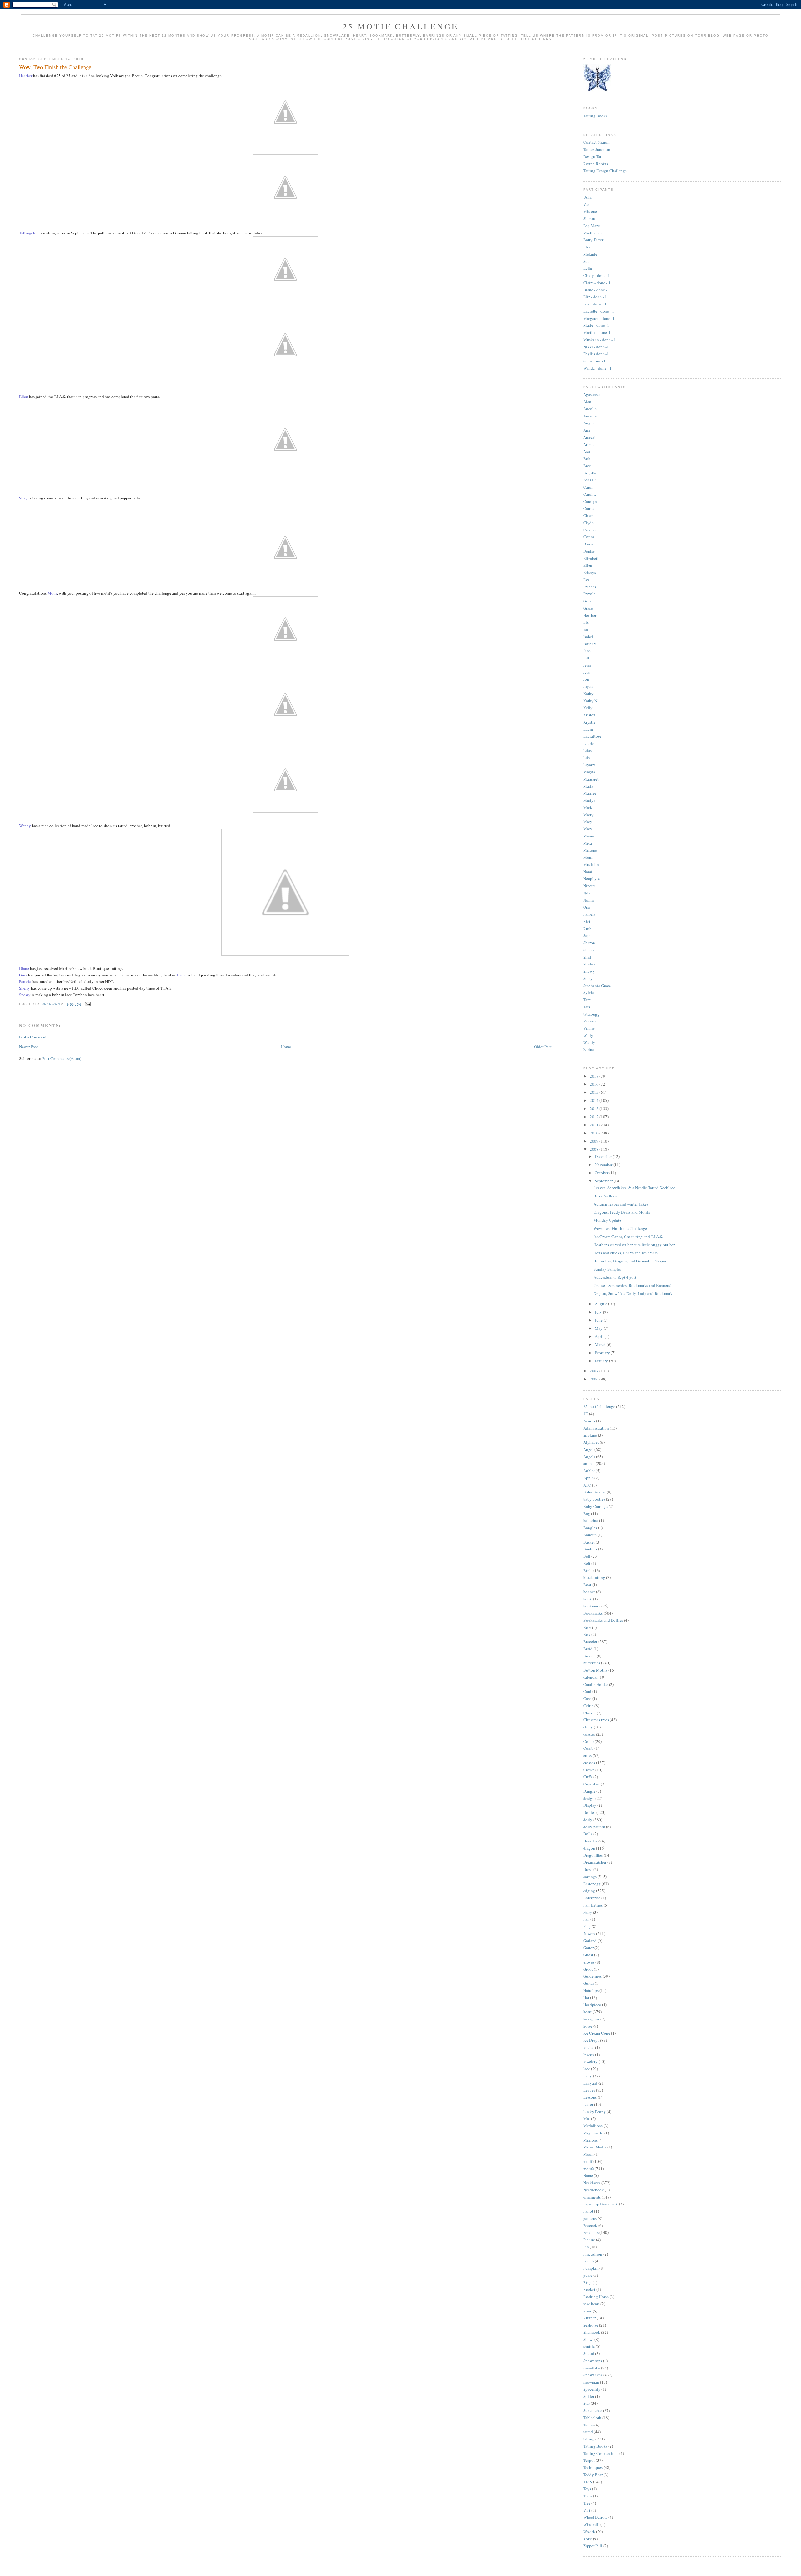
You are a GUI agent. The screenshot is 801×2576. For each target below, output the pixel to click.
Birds (588, 1570)
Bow (587, 1627)
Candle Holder (596, 1684)
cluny (588, 1727)
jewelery (590, 2061)
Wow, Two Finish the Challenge (620, 1228)
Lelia (588, 268)
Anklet (589, 1471)
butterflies (592, 1663)
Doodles (590, 1841)
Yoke (588, 2539)
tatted (588, 2432)
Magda (589, 772)
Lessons (590, 2097)
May (599, 1328)
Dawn (588, 544)
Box (587, 1634)
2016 (595, 1084)
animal (589, 1463)
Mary (588, 822)
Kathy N (590, 701)
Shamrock (592, 2332)
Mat (587, 2118)
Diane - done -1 (596, 290)
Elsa (587, 247)
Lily (587, 758)
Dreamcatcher (595, 1862)
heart (587, 2012)
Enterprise (592, 1898)
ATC (587, 1485)
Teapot (589, 2460)
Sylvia (589, 992)
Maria (588, 786)
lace (587, 2069)
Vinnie (589, 1028)
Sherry (589, 950)
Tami (587, 1000)
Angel (588, 1449)
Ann (587, 430)
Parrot (588, 2211)
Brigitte (590, 473)
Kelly (588, 708)
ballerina (591, 1520)
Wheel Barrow (595, 2517)
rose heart (591, 2304)
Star (587, 2403)
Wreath (589, 2532)
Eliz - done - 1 (595, 297)
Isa (586, 629)
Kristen (589, 715)
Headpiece (592, 2005)
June (599, 1320)
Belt (587, 1563)
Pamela (589, 914)
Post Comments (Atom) (62, 1058)
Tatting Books (595, 116)
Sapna (588, 935)
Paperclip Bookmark (601, 2204)
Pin (586, 2247)
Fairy (588, 1912)
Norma (589, 900)
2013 (595, 1109)
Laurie (589, 743)
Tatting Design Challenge (605, 171)
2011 (595, 1125)
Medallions (593, 2126)
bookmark (592, 1606)
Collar (589, 1741)
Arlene (589, 444)
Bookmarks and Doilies (603, 1620)
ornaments (592, 2197)
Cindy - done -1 (597, 275)
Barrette (590, 1535)
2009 (595, 1141)
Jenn (587, 665)
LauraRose (592, 736)
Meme (589, 836)
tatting (589, 2439)
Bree (587, 466)
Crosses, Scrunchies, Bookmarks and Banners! (632, 1285)
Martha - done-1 (597, 332)
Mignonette (593, 2133)
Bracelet (590, 1641)
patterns (590, 2218)
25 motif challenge (599, 1406)
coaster (589, 1734)
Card (587, 1691)
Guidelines (592, 1976)
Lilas (587, 750)
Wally (588, 1035)
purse (588, 2275)
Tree (587, 2503)
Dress (588, 1869)
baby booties (594, 1499)
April (600, 1336)
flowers (589, 1933)
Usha (587, 197)
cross (587, 1755)
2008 (595, 1149)
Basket (589, 1542)
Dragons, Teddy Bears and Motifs (622, 1212)
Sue (586, 261)
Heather (590, 615)
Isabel (588, 637)
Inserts (589, 2055)
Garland (590, 1941)
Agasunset (592, 394)
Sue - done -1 (594, 361)
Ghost (588, 1955)
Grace (588, 608)
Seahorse (591, 2325)
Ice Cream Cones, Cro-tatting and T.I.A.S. (628, 1237)
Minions (590, 2140)
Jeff (586, 658)
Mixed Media (595, 2147)
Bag (587, 1513)
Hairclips (591, 1990)
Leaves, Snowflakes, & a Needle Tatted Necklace (634, 1188)
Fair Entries (593, 1905)
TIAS (588, 2482)
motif (588, 2161)
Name (588, 2175)
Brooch (589, 1656)
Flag (587, 1926)
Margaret (591, 779)
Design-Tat (592, 156)
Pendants (591, 2232)
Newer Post (28, 1047)
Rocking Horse (596, 2297)
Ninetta (589, 886)
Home (286, 1047)
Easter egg (592, 1884)
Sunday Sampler (607, 1269)
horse (588, 2026)
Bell (587, 1556)
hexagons (591, 2019)
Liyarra (589, 765)
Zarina (589, 1049)
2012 (595, 1117)
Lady (588, 2076)
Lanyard (590, 2083)
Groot (588, 1969)
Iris (586, 622)
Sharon (589, 218)
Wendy (589, 1042)
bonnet (589, 1592)
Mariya (589, 800)
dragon (589, 1848)
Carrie (588, 508)
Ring (587, 2282)
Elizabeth (591, 558)
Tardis (588, 2425)
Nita (587, 893)
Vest (587, 2510)
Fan (586, 1919)
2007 (595, 1371)
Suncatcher (593, 2410)
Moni (588, 857)
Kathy (588, 694)
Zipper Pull (593, 2546)
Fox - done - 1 (595, 304)
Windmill (591, 2524)
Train (588, 2496)
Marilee (590, 793)
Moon (588, 2154)
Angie (588, 423)
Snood (589, 2353)
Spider (589, 2396)
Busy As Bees (605, 1196)
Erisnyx (590, 572)
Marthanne (592, 233)
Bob (587, 458)
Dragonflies (593, 1855)
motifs (589, 2169)
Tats (587, 1007)
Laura (588, 729)
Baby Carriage (595, 1506)
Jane (587, 651)
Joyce (588, 686)
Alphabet (591, 1442)
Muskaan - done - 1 (599, 340)
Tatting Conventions (601, 2453)
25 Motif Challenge (401, 26)
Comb (588, 1748)
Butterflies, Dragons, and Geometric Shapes (630, 1261)
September (604, 1181)
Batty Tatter (593, 240)
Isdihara (590, 644)
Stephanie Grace (597, 986)
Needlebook (594, 2190)
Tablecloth (592, 2418)
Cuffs (588, 1777)
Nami (588, 872)
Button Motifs (595, 1670)
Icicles (589, 2047)
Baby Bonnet (594, 1492)
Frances (590, 587)
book (588, 1599)
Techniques (593, 2467)
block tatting (594, 1577)
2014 (595, 1100)
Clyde (588, 523)
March (601, 1344)
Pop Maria (592, 226)
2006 (595, 1379)
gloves (589, 1962)
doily (588, 1820)
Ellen (588, 565)
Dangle (589, 1791)
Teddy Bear (593, 2475)
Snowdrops (593, 2361)
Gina (587, 601)
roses (587, 2311)
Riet (587, 921)
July (599, 1312)
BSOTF (589, 480)
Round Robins (596, 164)
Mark (588, 807)
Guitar (589, 1983)
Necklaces (592, 2183)
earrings (590, 1877)
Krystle (589, 722)
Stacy (588, 978)
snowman (591, 2382)
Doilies (589, 1812)
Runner (589, 2318)
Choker (589, 1713)
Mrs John (591, 864)
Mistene (590, 211)
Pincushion (593, 2254)
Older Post (543, 1047)
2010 (595, 1133)
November (604, 1165)
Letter (588, 2104)
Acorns (589, 1421)
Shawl (588, 2339)
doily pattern (594, 1827)
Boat (587, 1585)
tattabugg (591, 1014)
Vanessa (590, 1021)
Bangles (590, 1528)
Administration (596, 1428)
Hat (586, 1998)
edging (589, 1891)
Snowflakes (593, 2375)
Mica (588, 843)
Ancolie (590, 409)
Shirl (587, 957)
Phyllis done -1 (596, 354)
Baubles (590, 1549)
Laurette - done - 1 (599, 311)
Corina (589, 537)
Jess (587, 672)
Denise (589, 551)
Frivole (589, 594)
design (589, 1798)
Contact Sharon (596, 142)
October (602, 1173)
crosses (589, 1763)
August (601, 1304)
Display (590, 1805)
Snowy (589, 971)
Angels (589, 1457)
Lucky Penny (594, 2112)
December (604, 1156)
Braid (588, 1649)
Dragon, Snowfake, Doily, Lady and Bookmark (633, 1293)
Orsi (587, 907)
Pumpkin (591, 2268)
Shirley (589, 964)
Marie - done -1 (596, 325)
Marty (588, 815)
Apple (588, 1478)
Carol (588, 487)
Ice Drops (591, 2040)
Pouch (589, 2261)
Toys (587, 2489)
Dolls (588, 1834)
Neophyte (592, 878)
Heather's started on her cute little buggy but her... (635, 1245)
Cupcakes (592, 1784)
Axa (587, 451)
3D (586, 1414)
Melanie (590, 254)
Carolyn (590, 501)
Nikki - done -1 (596, 347)
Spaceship (592, 2389)
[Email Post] (88, 1004)
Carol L (590, 494)
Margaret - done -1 (599, 318)
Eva (587, 580)
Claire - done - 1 (597, 283)
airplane (590, 1435)
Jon (586, 679)
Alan (587, 402)
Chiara (589, 515)
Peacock (590, 2225)
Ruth (587, 929)
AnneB (589, 437)
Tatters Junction (597, 149)
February (603, 1353)
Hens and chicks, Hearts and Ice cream (626, 1253)
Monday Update (607, 1220)
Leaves (589, 2090)
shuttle (589, 2346)
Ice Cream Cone (597, 2033)
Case (587, 1698)
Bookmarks (593, 1613)
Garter (588, 1948)
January (602, 1361)
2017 (595, 1076)
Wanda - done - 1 (597, 368)
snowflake (592, 2368)
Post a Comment (33, 1037)
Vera (587, 204)
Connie (589, 530)
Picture (589, 2240)
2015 (595, 1092)
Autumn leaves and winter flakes (621, 1204)
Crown (589, 1770)
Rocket (589, 2289)
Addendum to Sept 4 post (615, 1277)
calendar (590, 1677)
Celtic (588, 1706)
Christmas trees (596, 1720)
